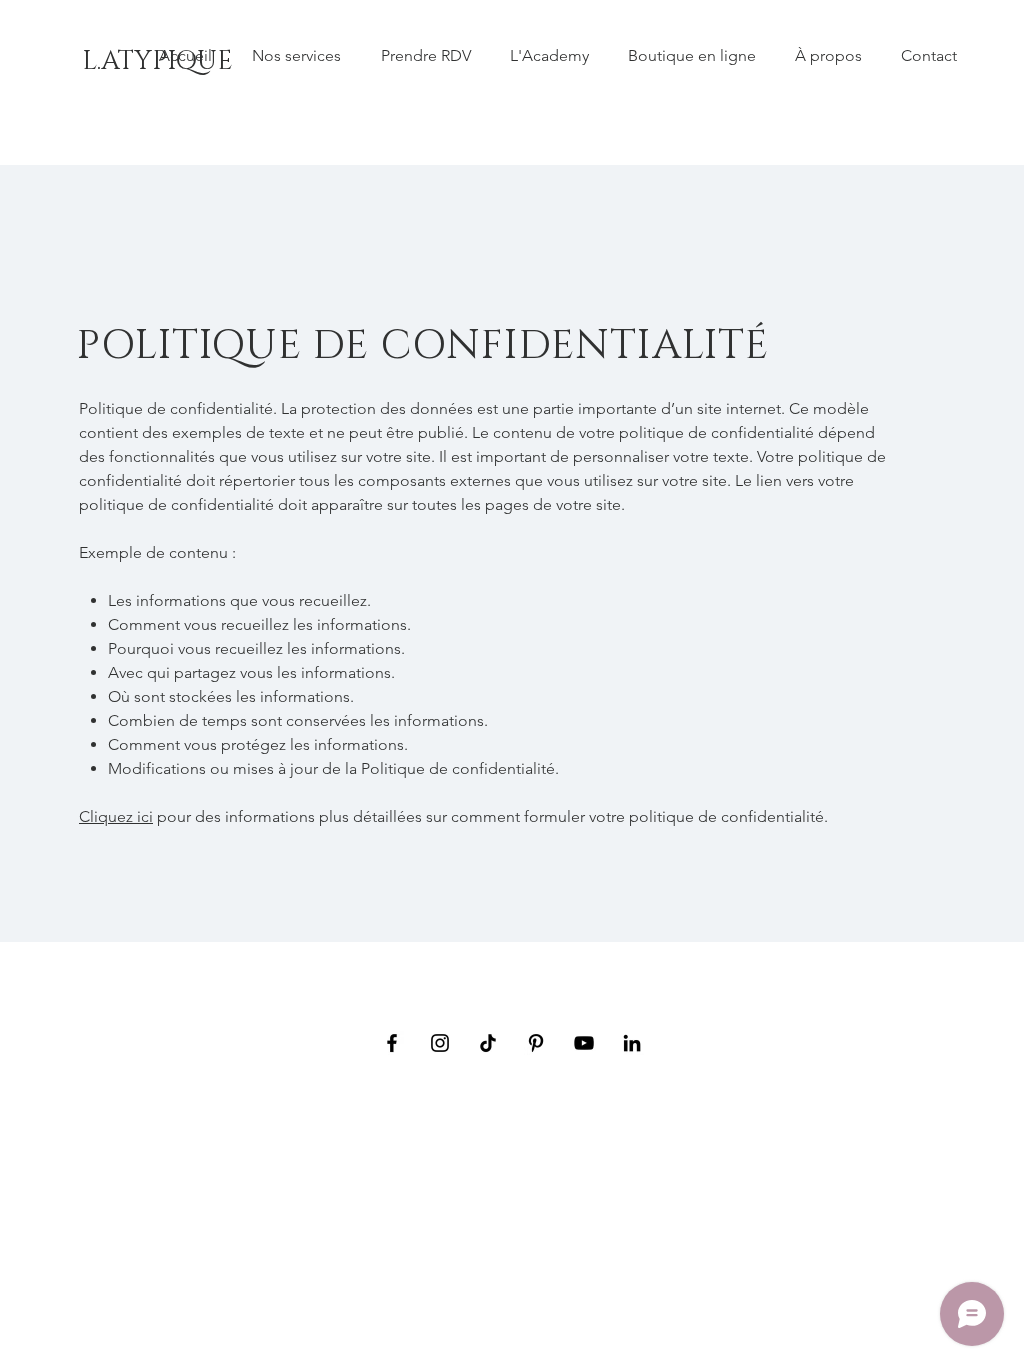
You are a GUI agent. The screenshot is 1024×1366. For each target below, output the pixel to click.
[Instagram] (440, 1043)
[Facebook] (392, 1043)
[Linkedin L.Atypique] (632, 1043)
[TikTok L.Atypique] (488, 1043)
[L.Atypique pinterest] (536, 1043)
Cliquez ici (116, 816)
